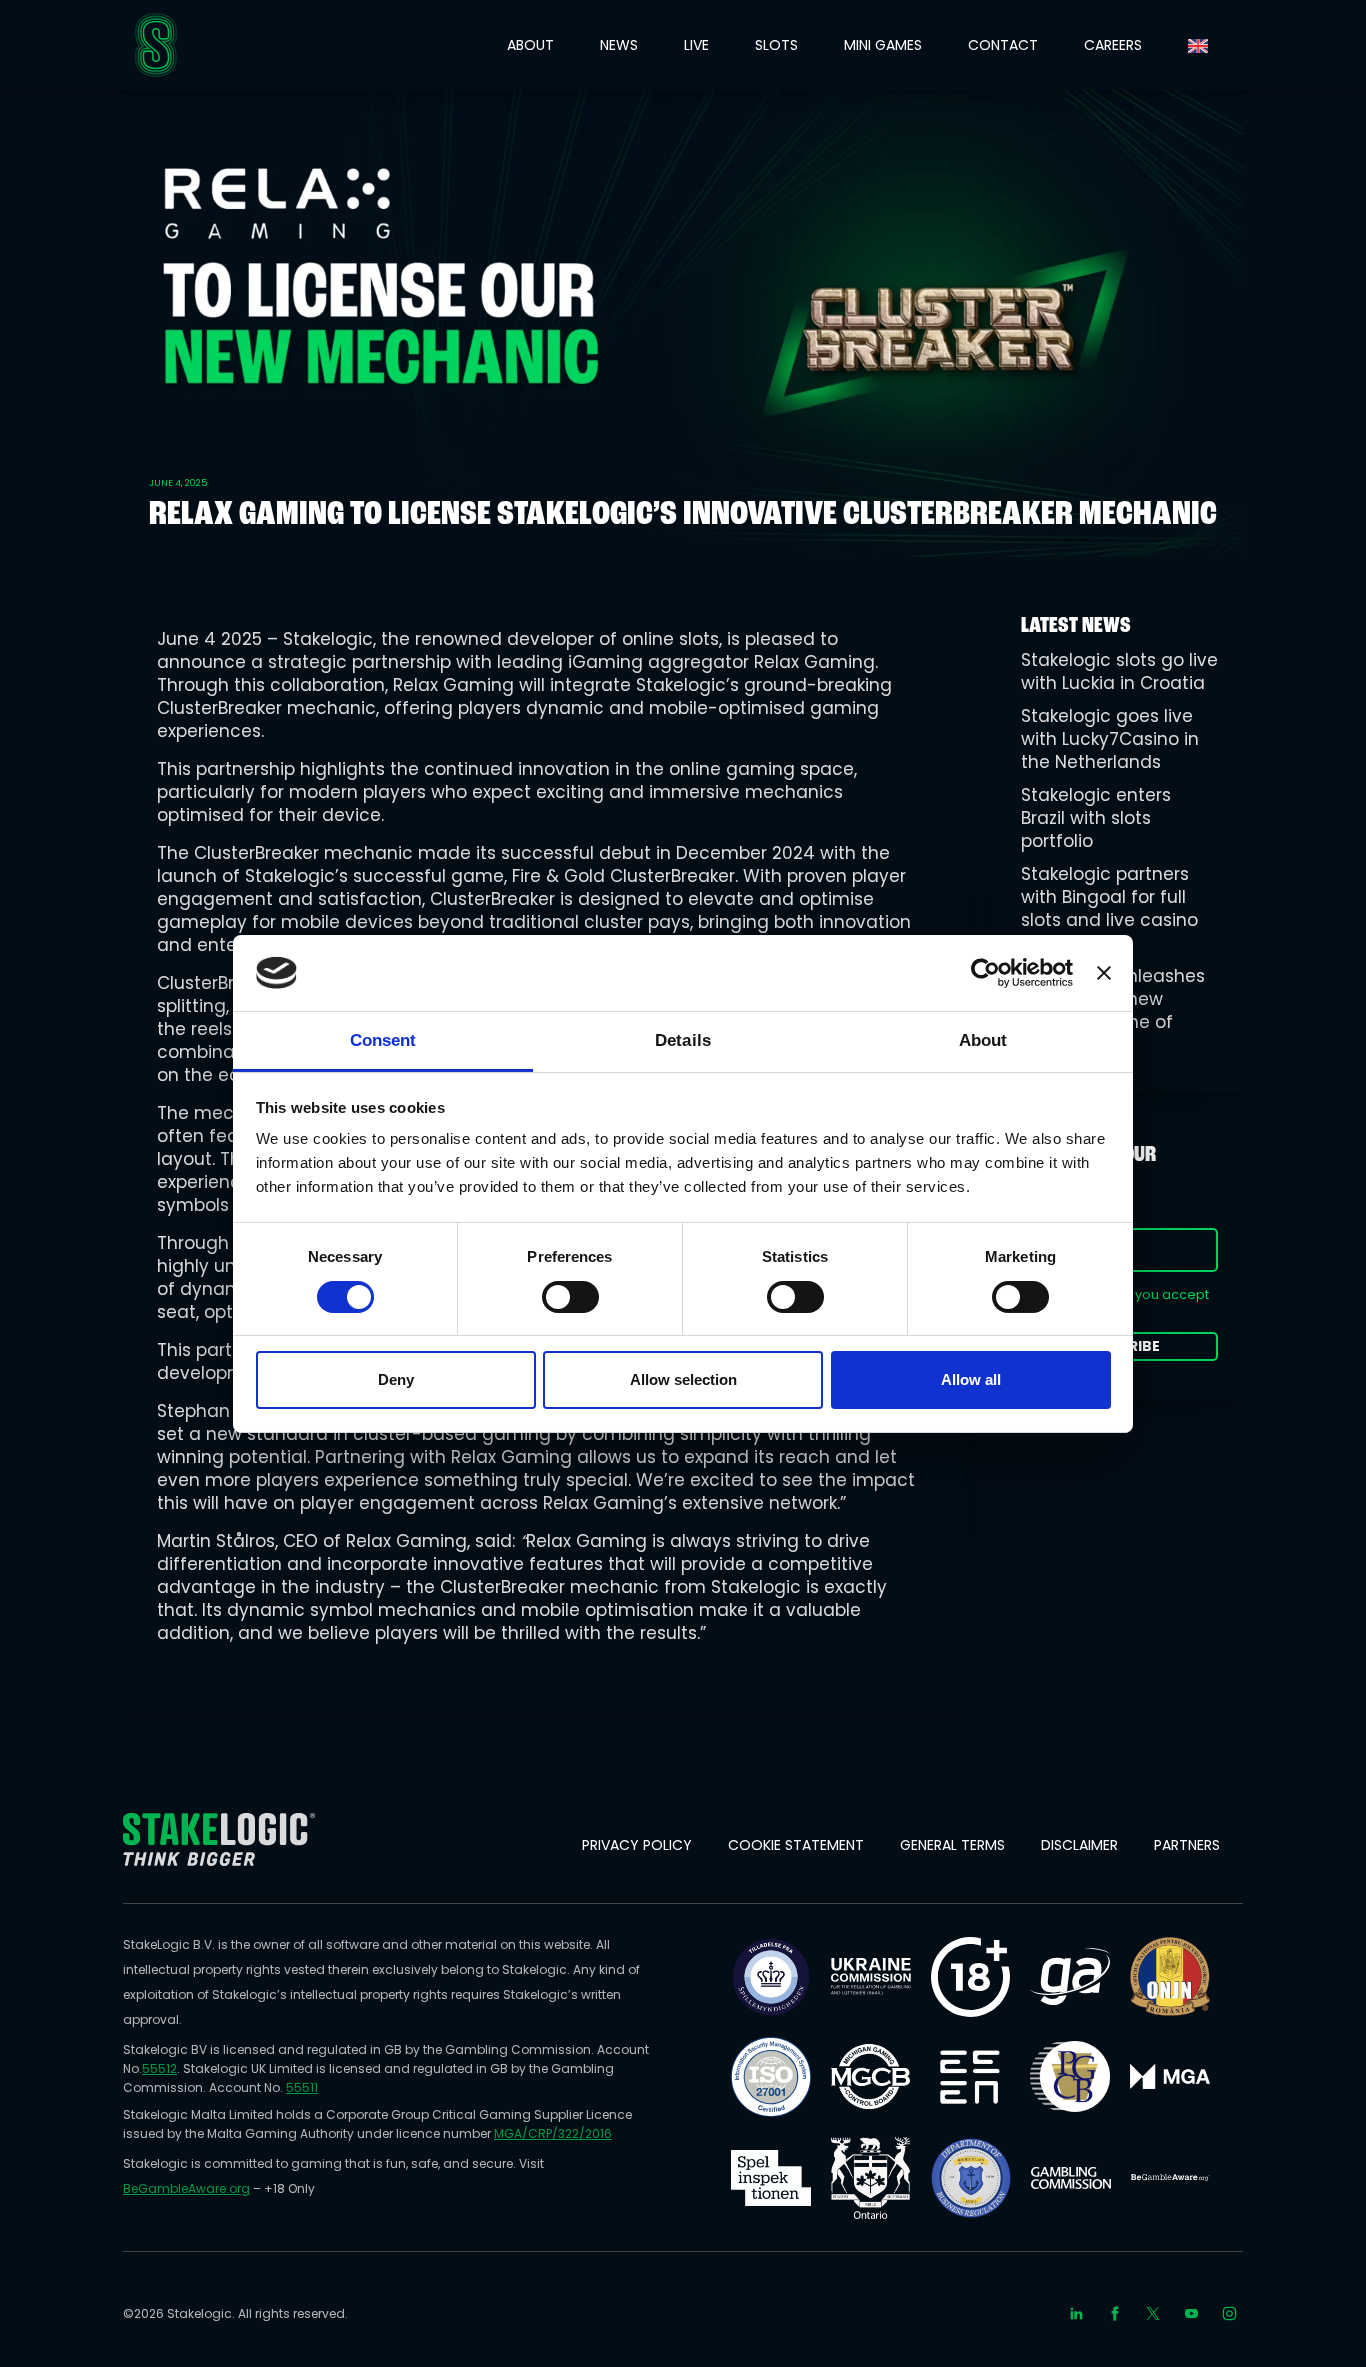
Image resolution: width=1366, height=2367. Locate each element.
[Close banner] (1104, 973)
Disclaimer (1079, 1845)
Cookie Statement (796, 1845)
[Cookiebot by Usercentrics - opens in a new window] (985, 973)
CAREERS (1113, 45)
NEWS (619, 45)
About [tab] (983, 1040)
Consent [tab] (383, 1040)
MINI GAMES (883, 45)
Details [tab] (683, 1040)
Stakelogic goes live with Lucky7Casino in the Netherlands (1110, 739)
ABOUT (530, 45)
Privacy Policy (637, 1845)
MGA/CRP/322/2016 (553, 2133)
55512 (159, 2068)
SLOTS (776, 45)
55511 (302, 2087)
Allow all (971, 1379)
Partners (1187, 1845)
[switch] (570, 1297)
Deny (396, 1379)
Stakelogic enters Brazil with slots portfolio (1096, 818)
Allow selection (683, 1379)
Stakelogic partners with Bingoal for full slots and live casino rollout (1109, 908)
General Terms (952, 1845)
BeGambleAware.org (186, 2188)
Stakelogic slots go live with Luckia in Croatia (1119, 671)
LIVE (696, 45)
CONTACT (1003, 45)
